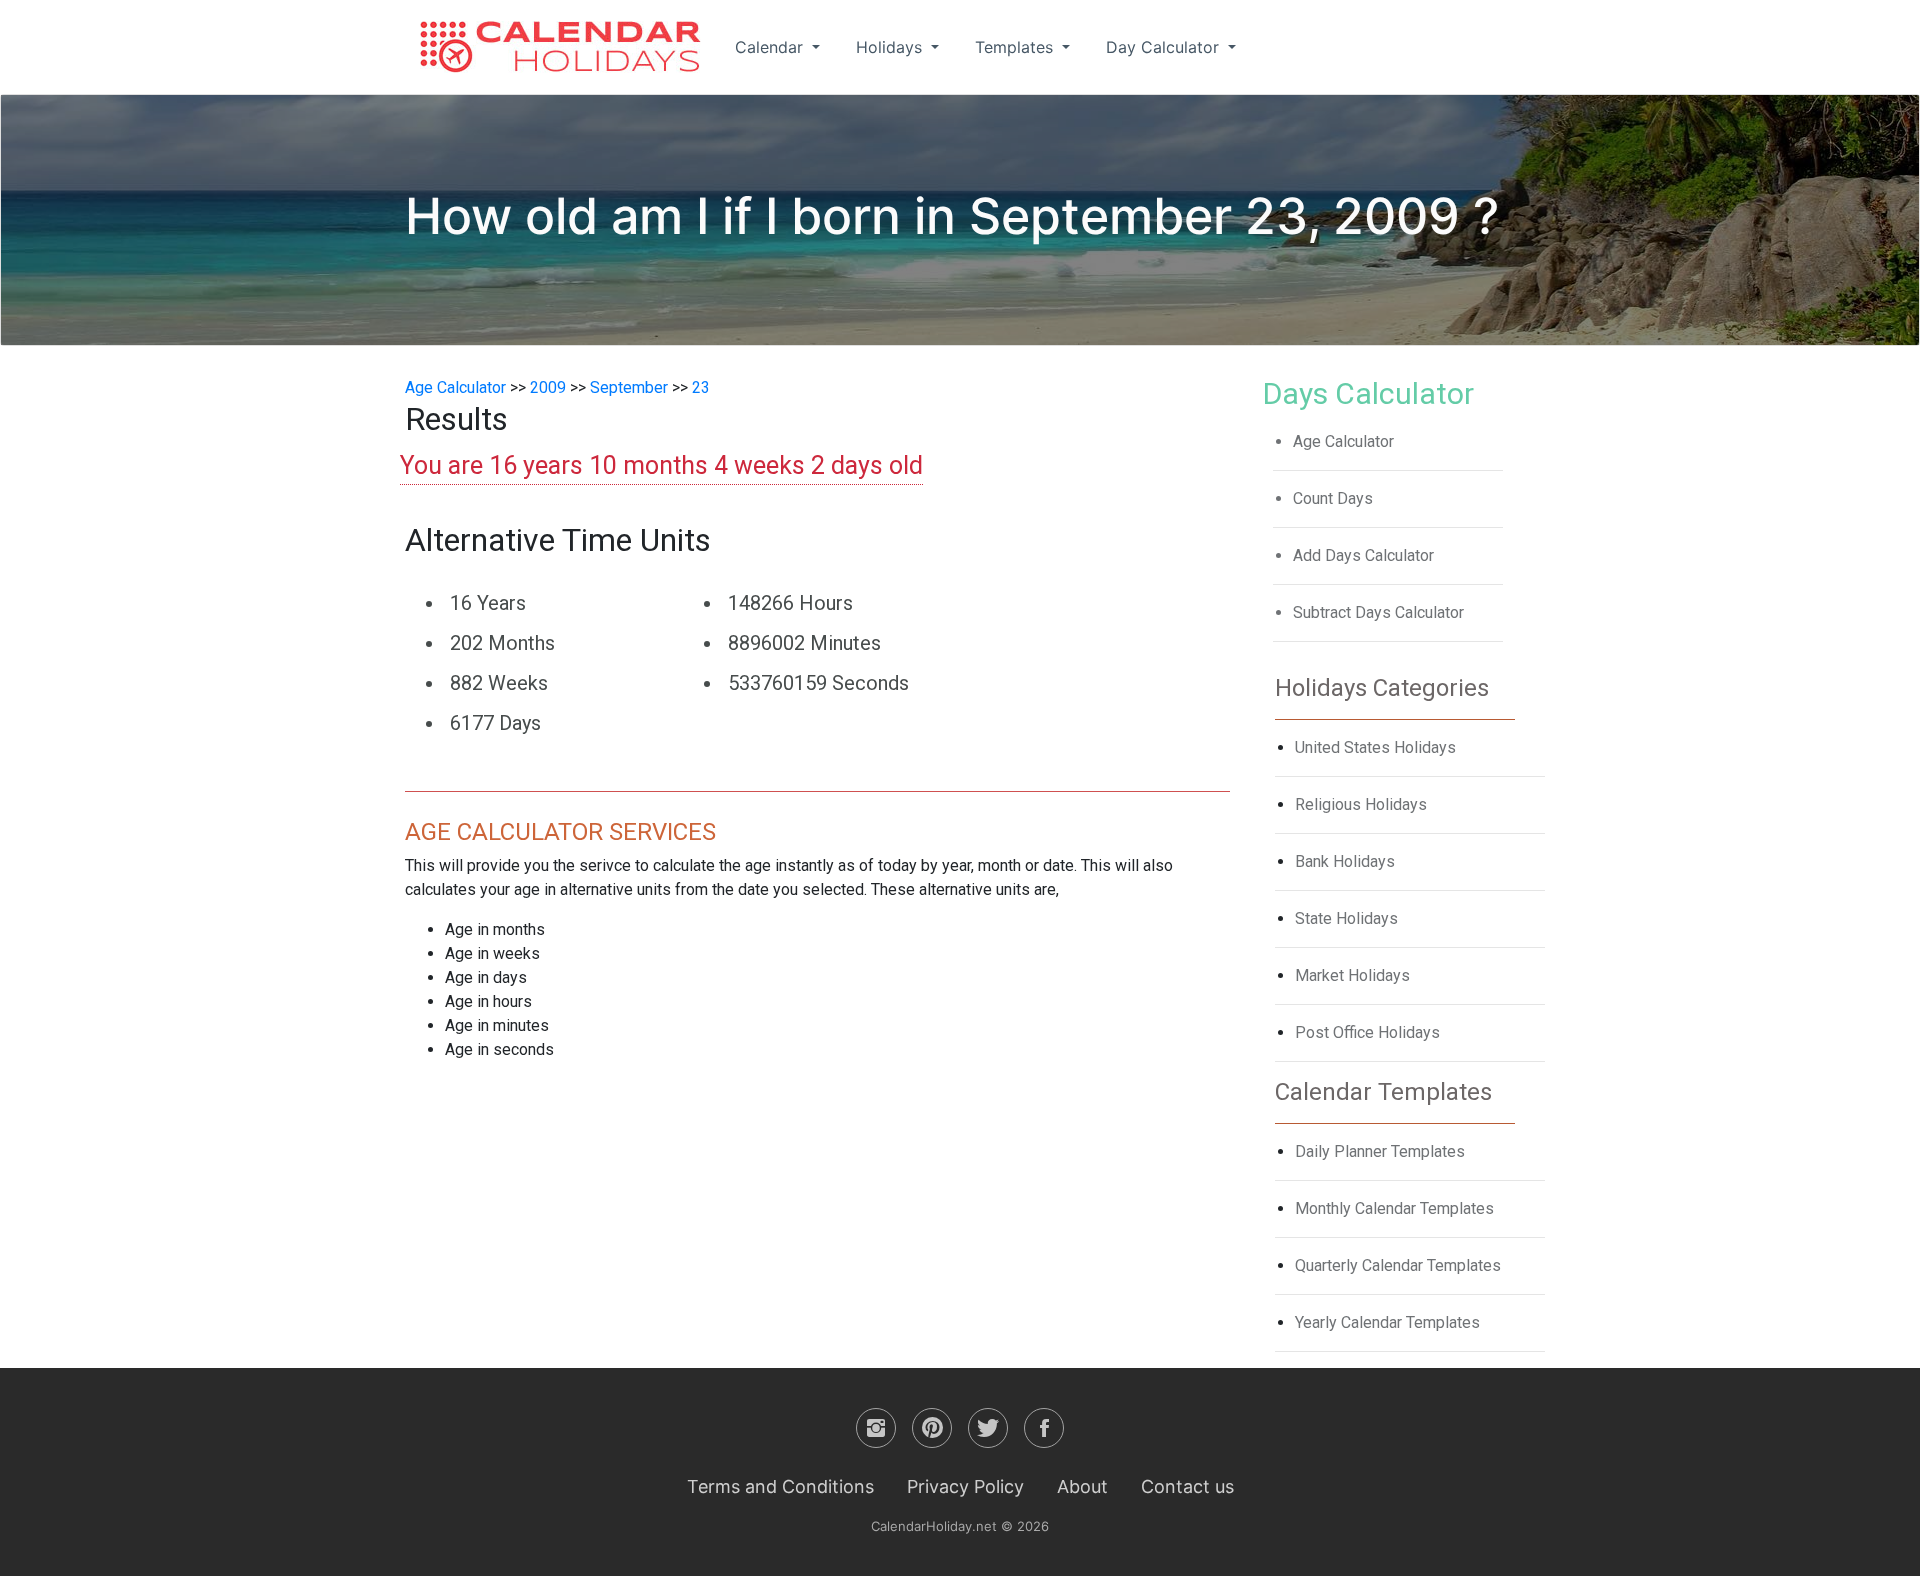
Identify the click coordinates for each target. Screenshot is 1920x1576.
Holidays (891, 47)
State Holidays (1346, 918)
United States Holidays (1375, 747)
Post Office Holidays (1367, 1032)
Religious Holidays (1361, 804)
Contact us (1187, 1486)
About (1082, 1486)
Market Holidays (1352, 975)
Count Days (1333, 498)
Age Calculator (455, 387)
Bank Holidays (1345, 861)
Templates (1016, 47)
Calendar (771, 47)
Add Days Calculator (1363, 555)
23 (701, 387)
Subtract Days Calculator (1378, 612)
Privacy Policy (965, 1486)
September (629, 387)
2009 (548, 387)
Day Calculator (1165, 47)
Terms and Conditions (780, 1486)
